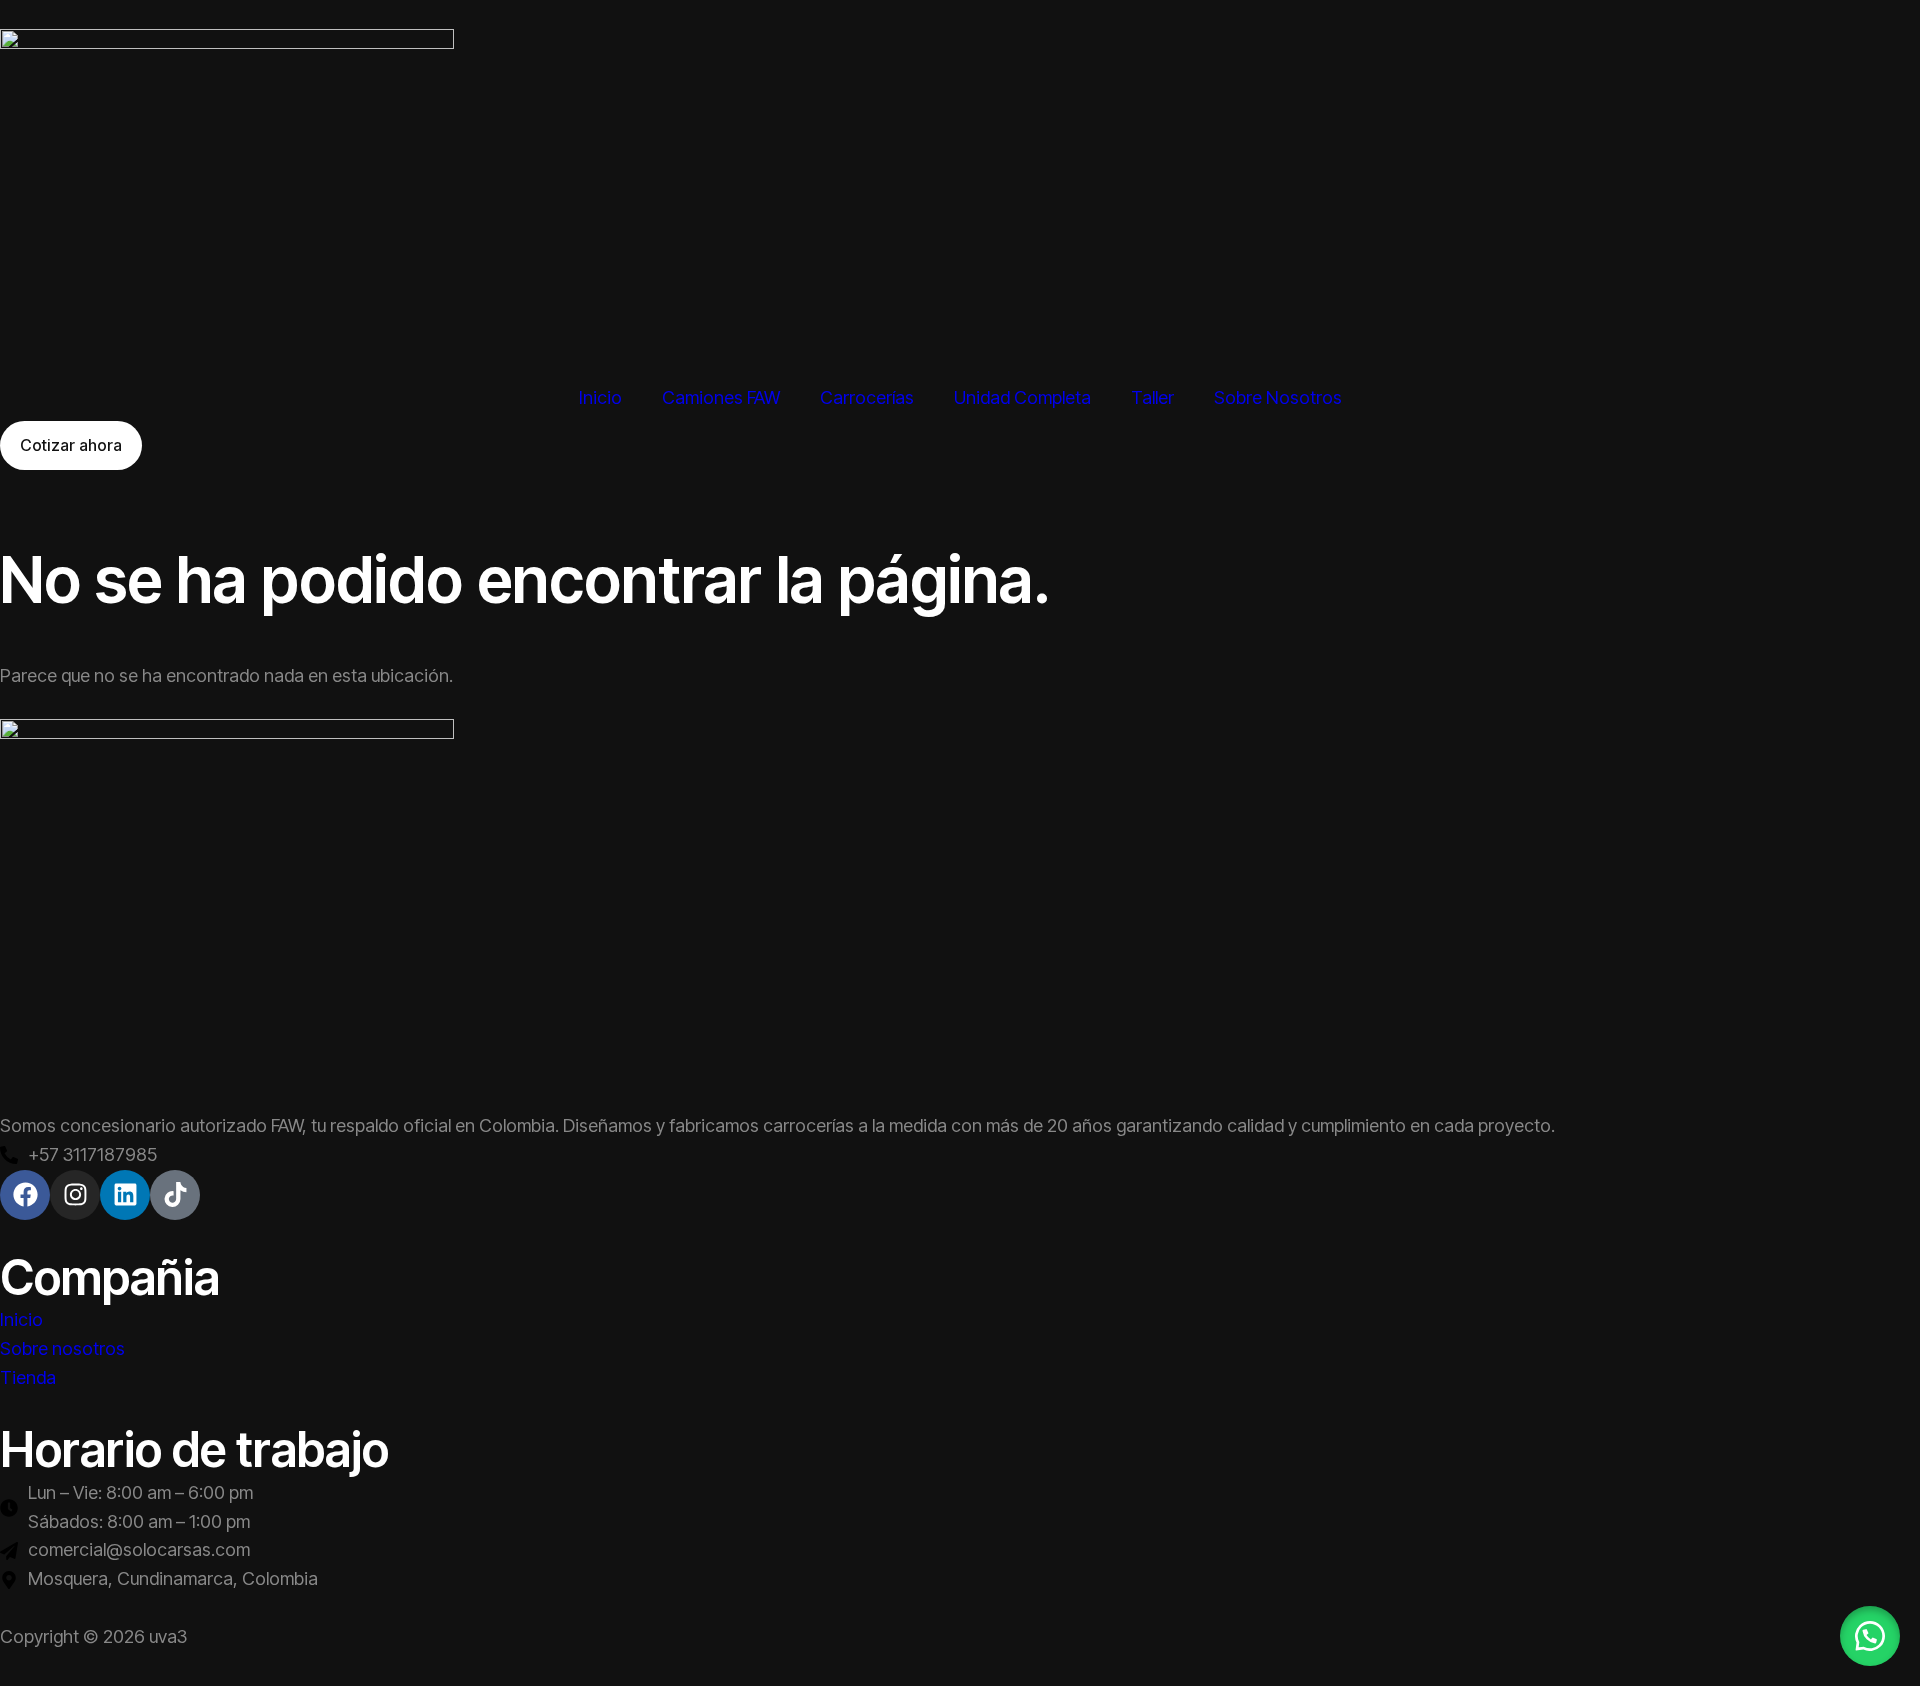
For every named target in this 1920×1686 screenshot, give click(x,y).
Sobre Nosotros (1278, 397)
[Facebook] (25, 1195)
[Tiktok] (175, 1195)
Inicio (600, 397)
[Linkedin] (125, 1195)
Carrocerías (867, 397)
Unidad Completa (1022, 397)
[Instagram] (75, 1195)
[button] (1870, 1636)
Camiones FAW (721, 397)
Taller (1152, 397)
